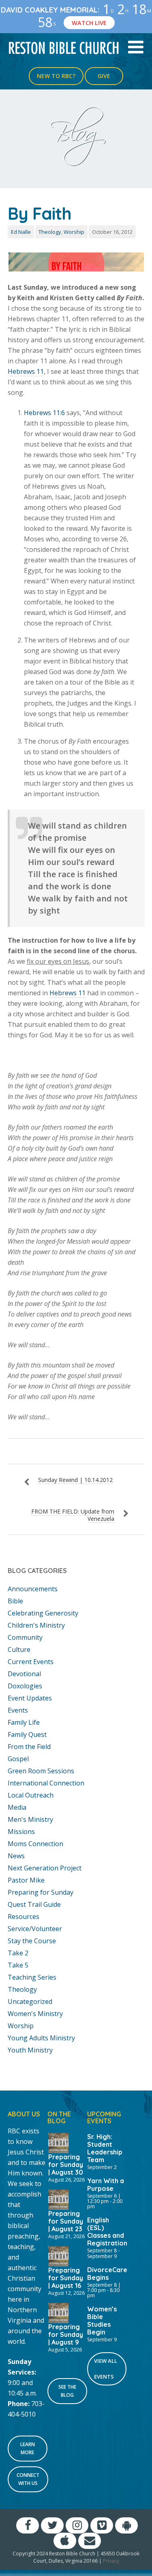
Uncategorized (30, 2001)
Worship (74, 232)
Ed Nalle (21, 232)
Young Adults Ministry (41, 2038)
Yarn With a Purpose (106, 2185)
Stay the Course (32, 1941)
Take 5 (18, 1965)
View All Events (106, 2369)
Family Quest (27, 1734)
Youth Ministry (30, 2050)
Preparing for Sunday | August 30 (66, 2165)
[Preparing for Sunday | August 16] (58, 2256)
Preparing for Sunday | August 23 (66, 2221)
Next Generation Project (45, 1868)
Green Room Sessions (41, 1771)
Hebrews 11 (26, 371)
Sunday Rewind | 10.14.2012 (75, 1480)
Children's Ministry (36, 1625)
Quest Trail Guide (34, 1904)
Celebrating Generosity (43, 1613)
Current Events (31, 1662)
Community (25, 1637)
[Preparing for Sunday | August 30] (58, 2142)
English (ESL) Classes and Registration (107, 2231)
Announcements (33, 1589)
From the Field (29, 1747)
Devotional (24, 1674)
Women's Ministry (35, 2014)
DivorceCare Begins (107, 2274)
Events (18, 1710)
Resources (24, 1917)
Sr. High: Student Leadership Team (105, 2148)
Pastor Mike (26, 1880)
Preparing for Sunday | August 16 (66, 2278)
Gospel (18, 1759)
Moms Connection (35, 1844)
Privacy (111, 2561)
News (16, 1856)
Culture (19, 1649)
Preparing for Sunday (41, 1892)
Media (17, 1807)
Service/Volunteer (35, 1929)
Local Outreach (31, 1795)
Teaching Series (32, 1977)
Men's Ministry (30, 1819)
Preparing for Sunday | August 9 (66, 2334)
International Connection (46, 1783)
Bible (15, 1601)
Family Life (24, 1722)
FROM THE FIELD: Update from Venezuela (73, 1515)
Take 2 (18, 1953)
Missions (21, 1832)
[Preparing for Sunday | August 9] (58, 2312)
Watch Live (89, 23)
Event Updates (30, 1698)
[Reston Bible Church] (64, 47)
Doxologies (25, 1686)
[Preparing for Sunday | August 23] (58, 2199)
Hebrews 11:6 (44, 413)
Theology (50, 232)
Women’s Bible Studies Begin (102, 2321)
